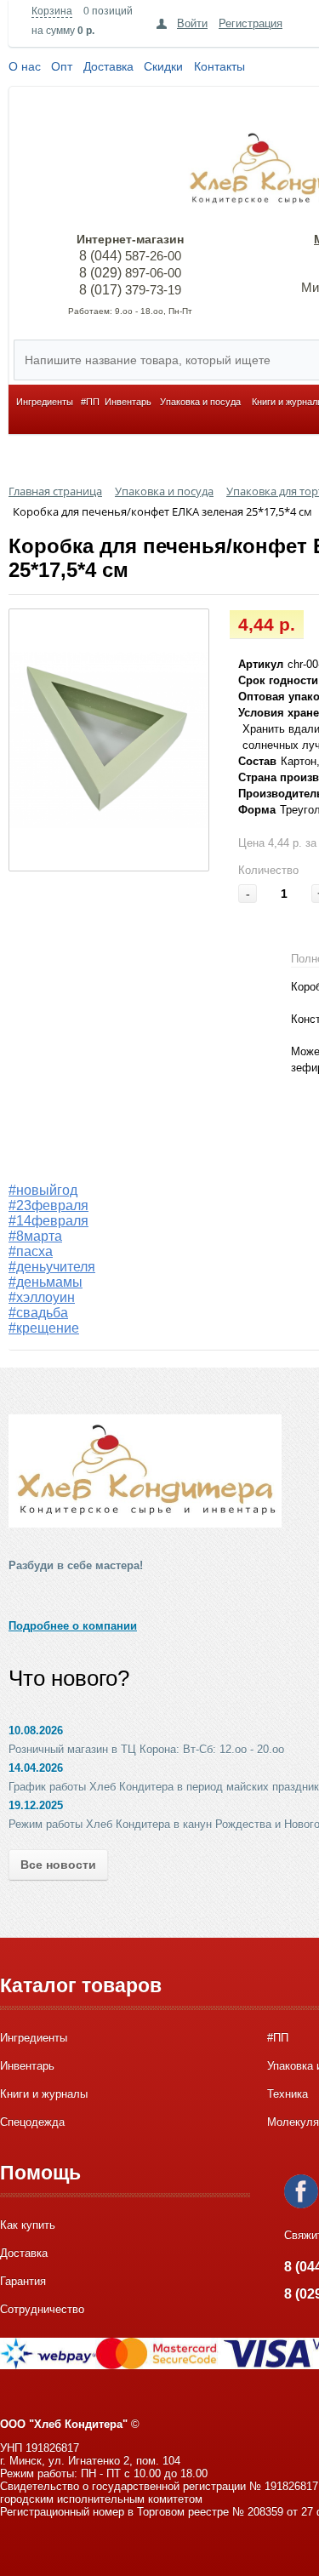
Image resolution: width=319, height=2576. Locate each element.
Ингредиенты (45, 402)
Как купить (28, 2225)
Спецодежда (32, 2122)
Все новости (58, 1865)
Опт (62, 66)
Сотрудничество (42, 2309)
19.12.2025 (36, 1805)
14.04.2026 (36, 1768)
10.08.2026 (36, 1731)
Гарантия (23, 2281)
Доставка (108, 66)
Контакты (219, 66)
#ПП (90, 402)
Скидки (163, 66)
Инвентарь (128, 402)
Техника (288, 2094)
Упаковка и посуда (200, 402)
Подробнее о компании (73, 1626)
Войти (192, 23)
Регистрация (251, 23)
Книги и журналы (44, 2094)
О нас (25, 66)
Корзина (52, 11)
